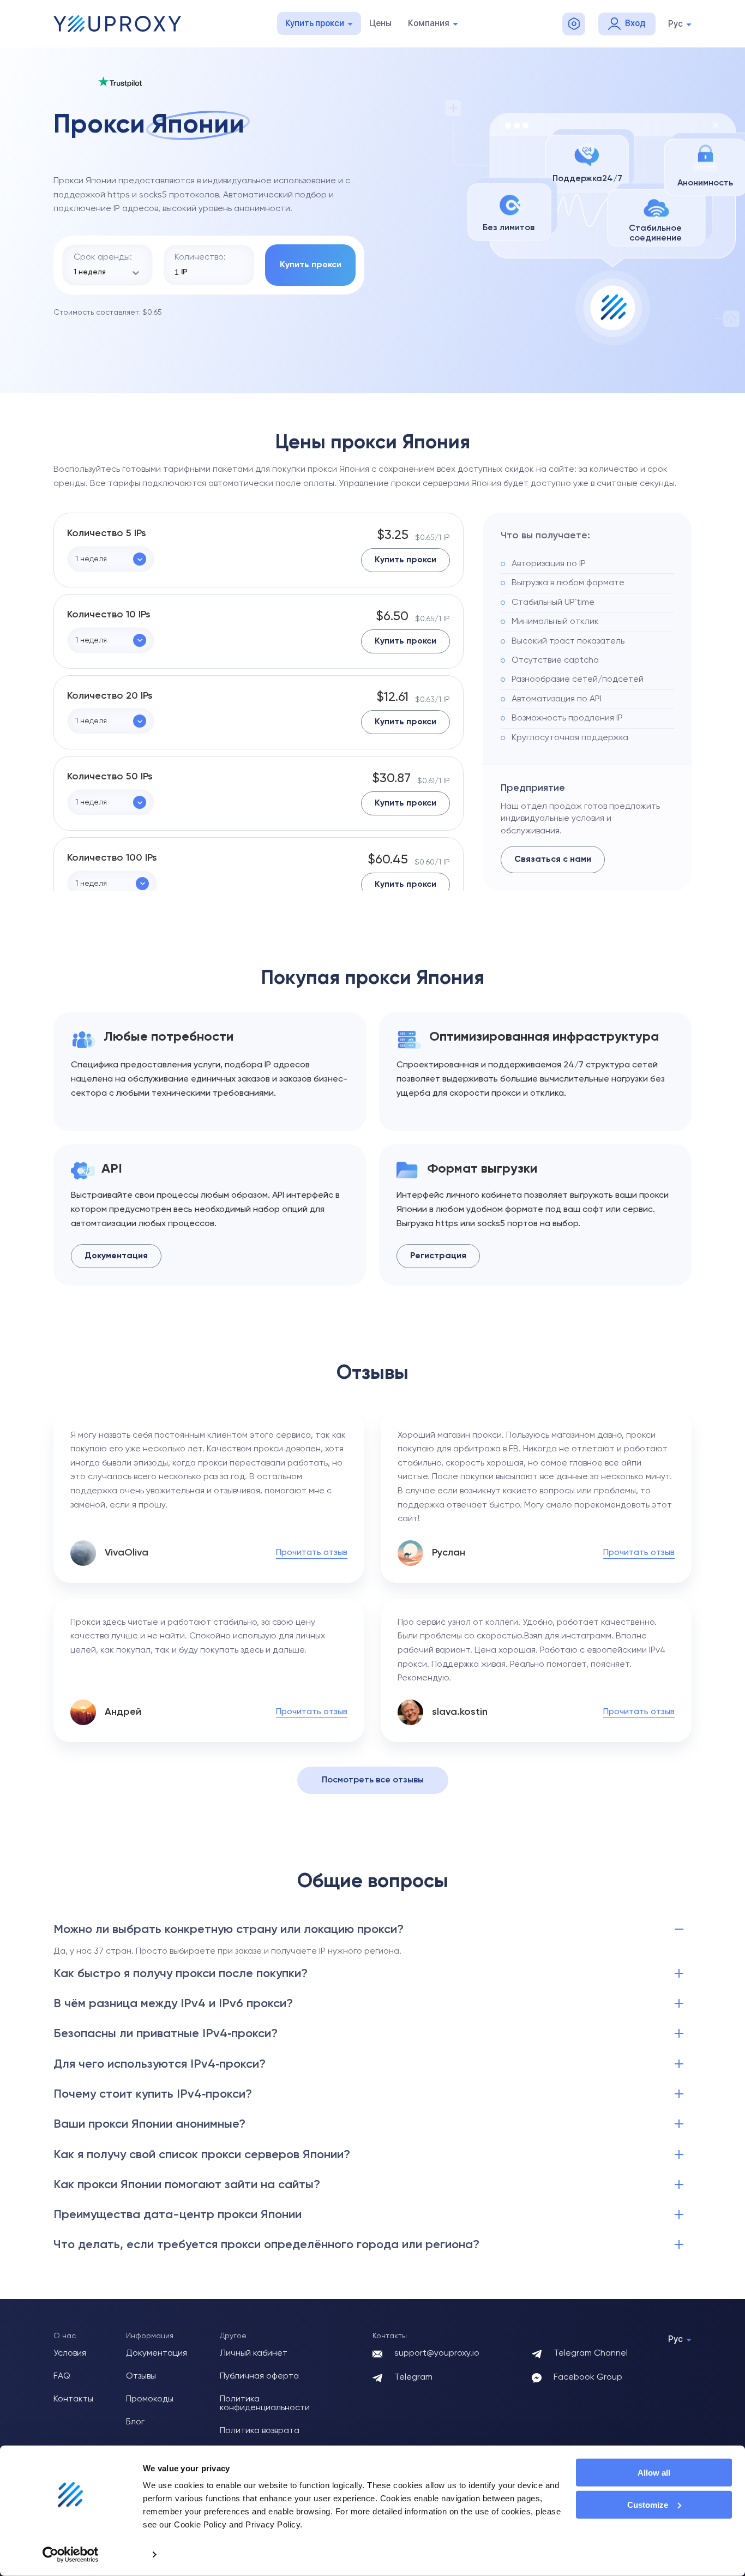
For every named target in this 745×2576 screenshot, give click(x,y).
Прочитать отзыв (312, 1553)
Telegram (413, 2377)
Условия (70, 2353)
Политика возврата (260, 2431)
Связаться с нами (553, 860)
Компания (429, 23)
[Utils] (574, 24)
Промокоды (150, 2399)
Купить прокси (315, 23)
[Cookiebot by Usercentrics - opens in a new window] (71, 2555)
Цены (380, 23)
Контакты (73, 2399)
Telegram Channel (591, 2353)
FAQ (62, 2376)
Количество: (200, 257)
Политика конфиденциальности (265, 2404)
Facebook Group (588, 2377)
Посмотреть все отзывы (373, 1780)
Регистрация (438, 1256)
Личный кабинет (254, 2353)
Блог (135, 2422)
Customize (648, 2505)
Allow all (654, 2473)
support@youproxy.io (437, 2353)
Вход (635, 23)
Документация (116, 1256)
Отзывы (141, 2376)
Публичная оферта (259, 2376)
